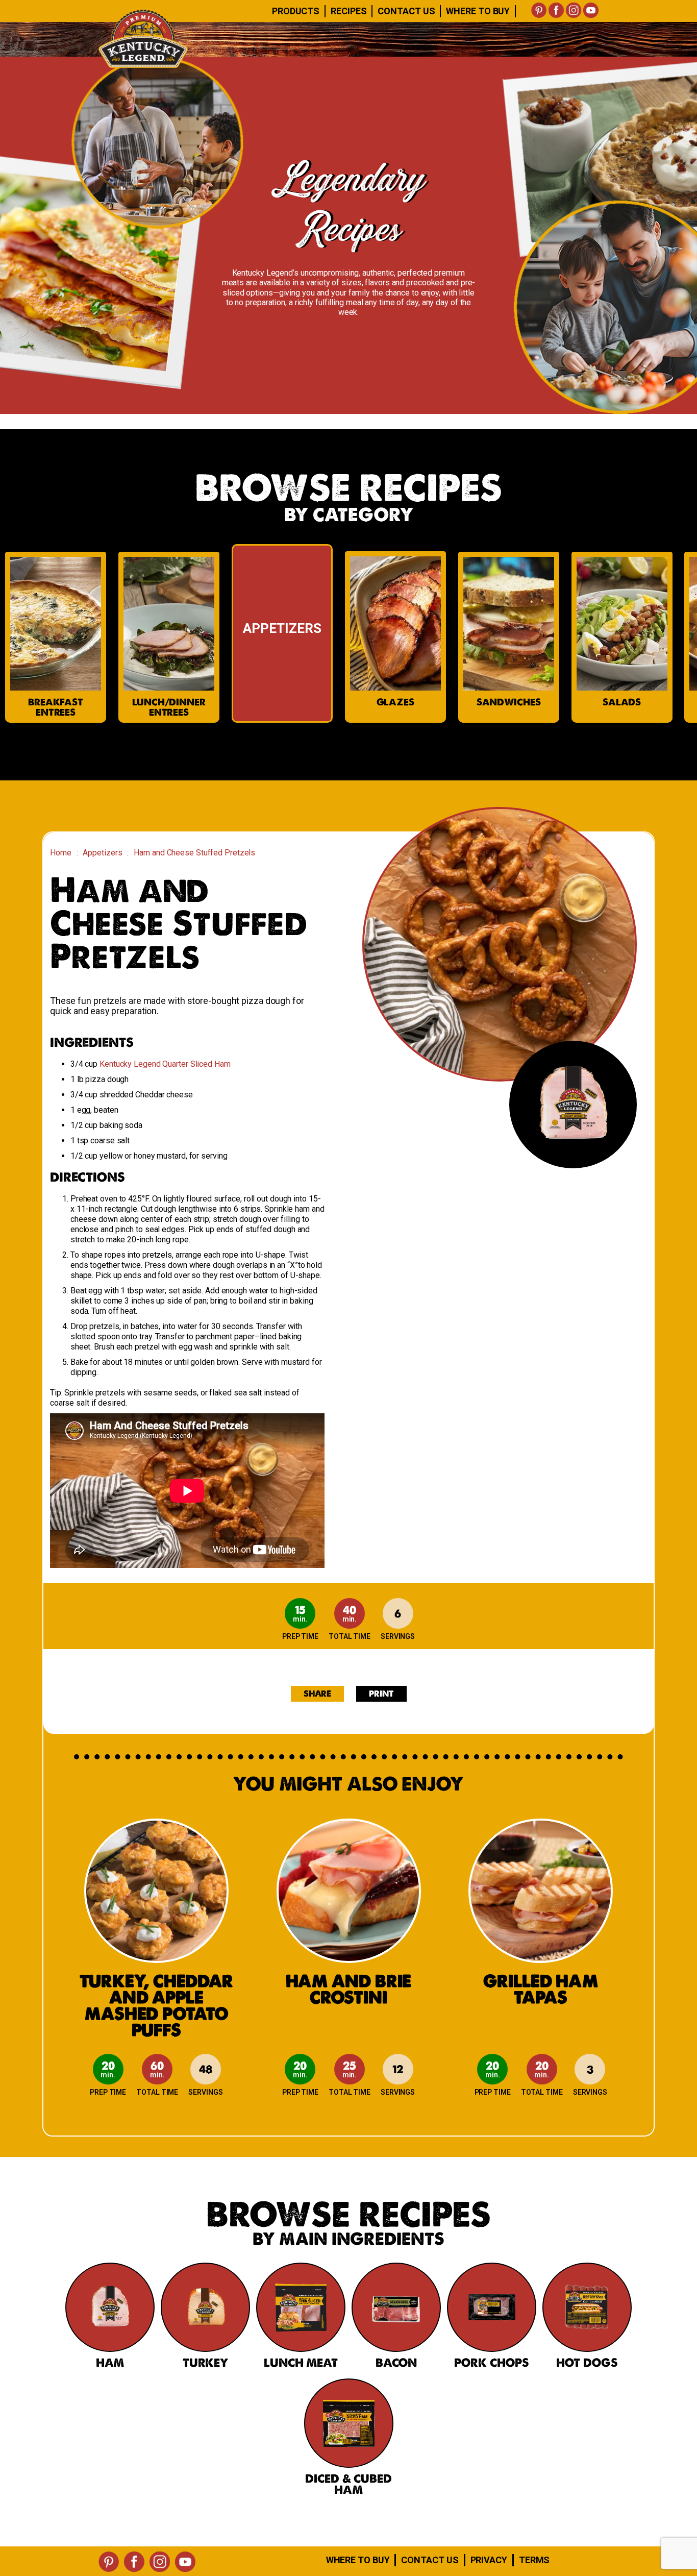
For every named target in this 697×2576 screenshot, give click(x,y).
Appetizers (102, 853)
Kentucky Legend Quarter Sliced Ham (165, 1064)
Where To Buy (478, 11)
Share (318, 1694)
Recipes (348, 11)
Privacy (489, 2560)
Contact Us (406, 11)
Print (381, 1694)
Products (296, 11)
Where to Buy (358, 2560)
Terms (534, 2560)
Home (61, 853)
